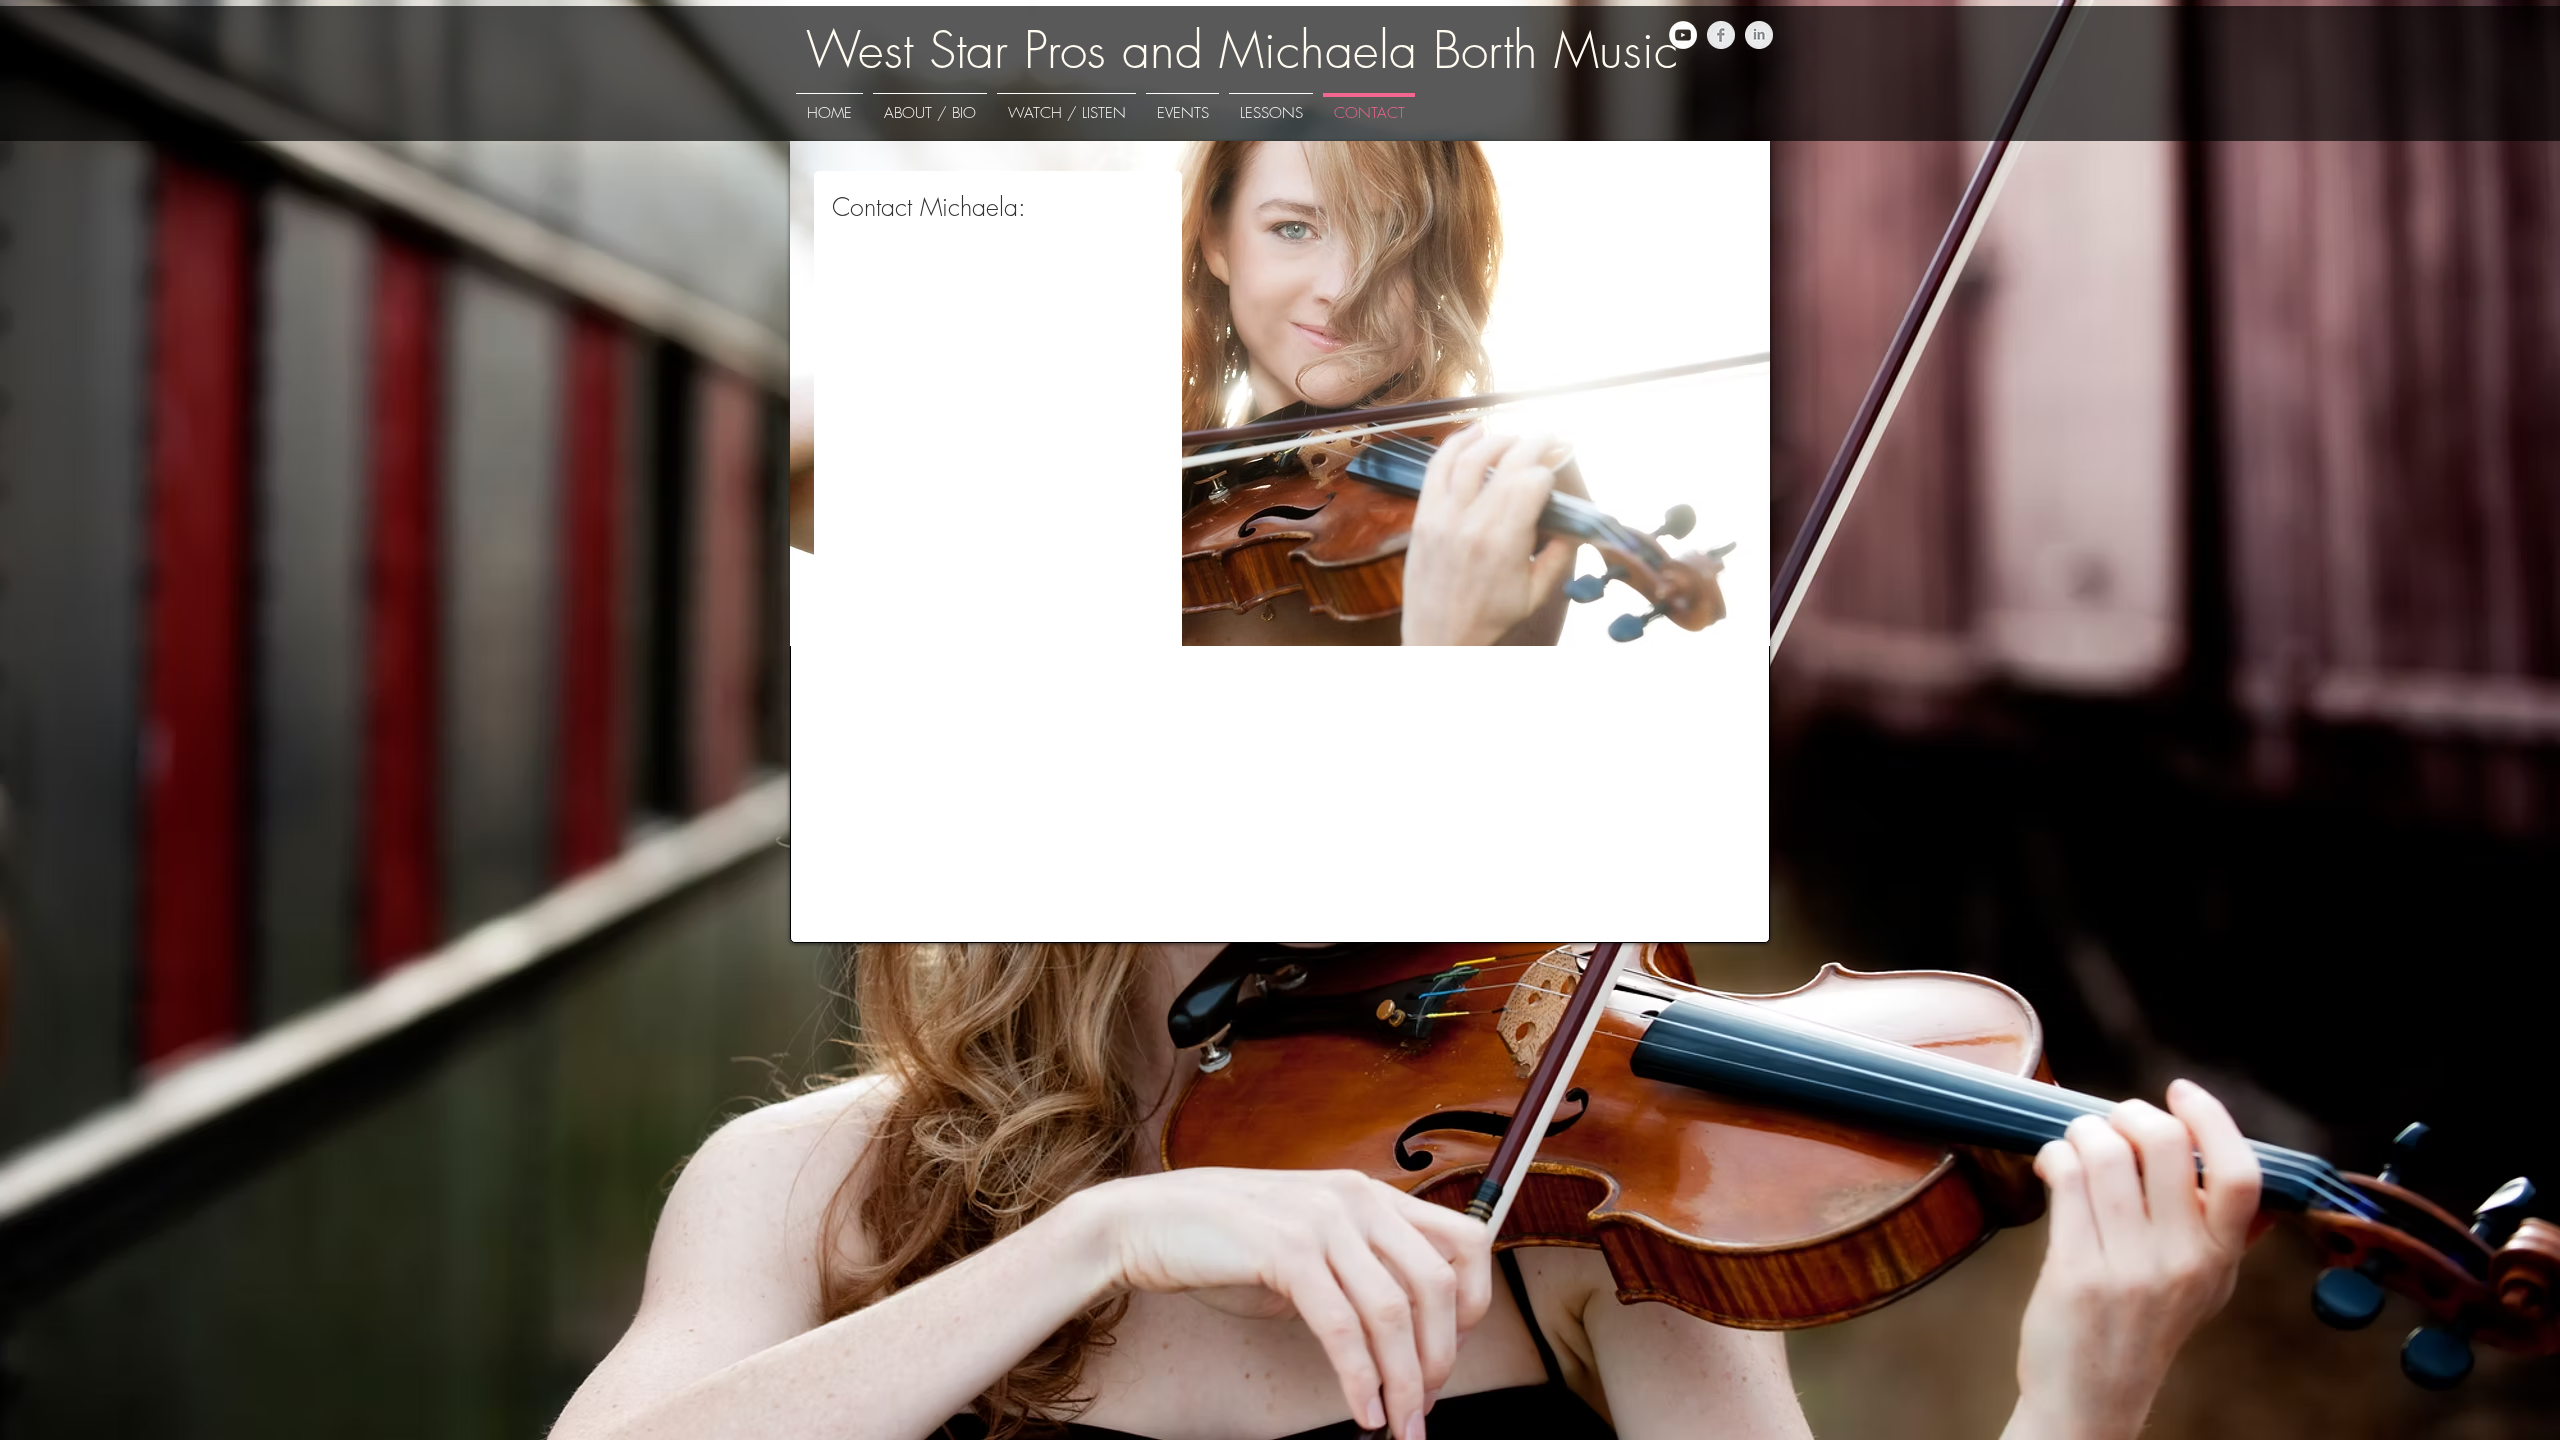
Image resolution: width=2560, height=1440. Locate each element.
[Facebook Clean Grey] (1721, 35)
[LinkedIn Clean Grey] (1759, 35)
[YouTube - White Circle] (1683, 35)
